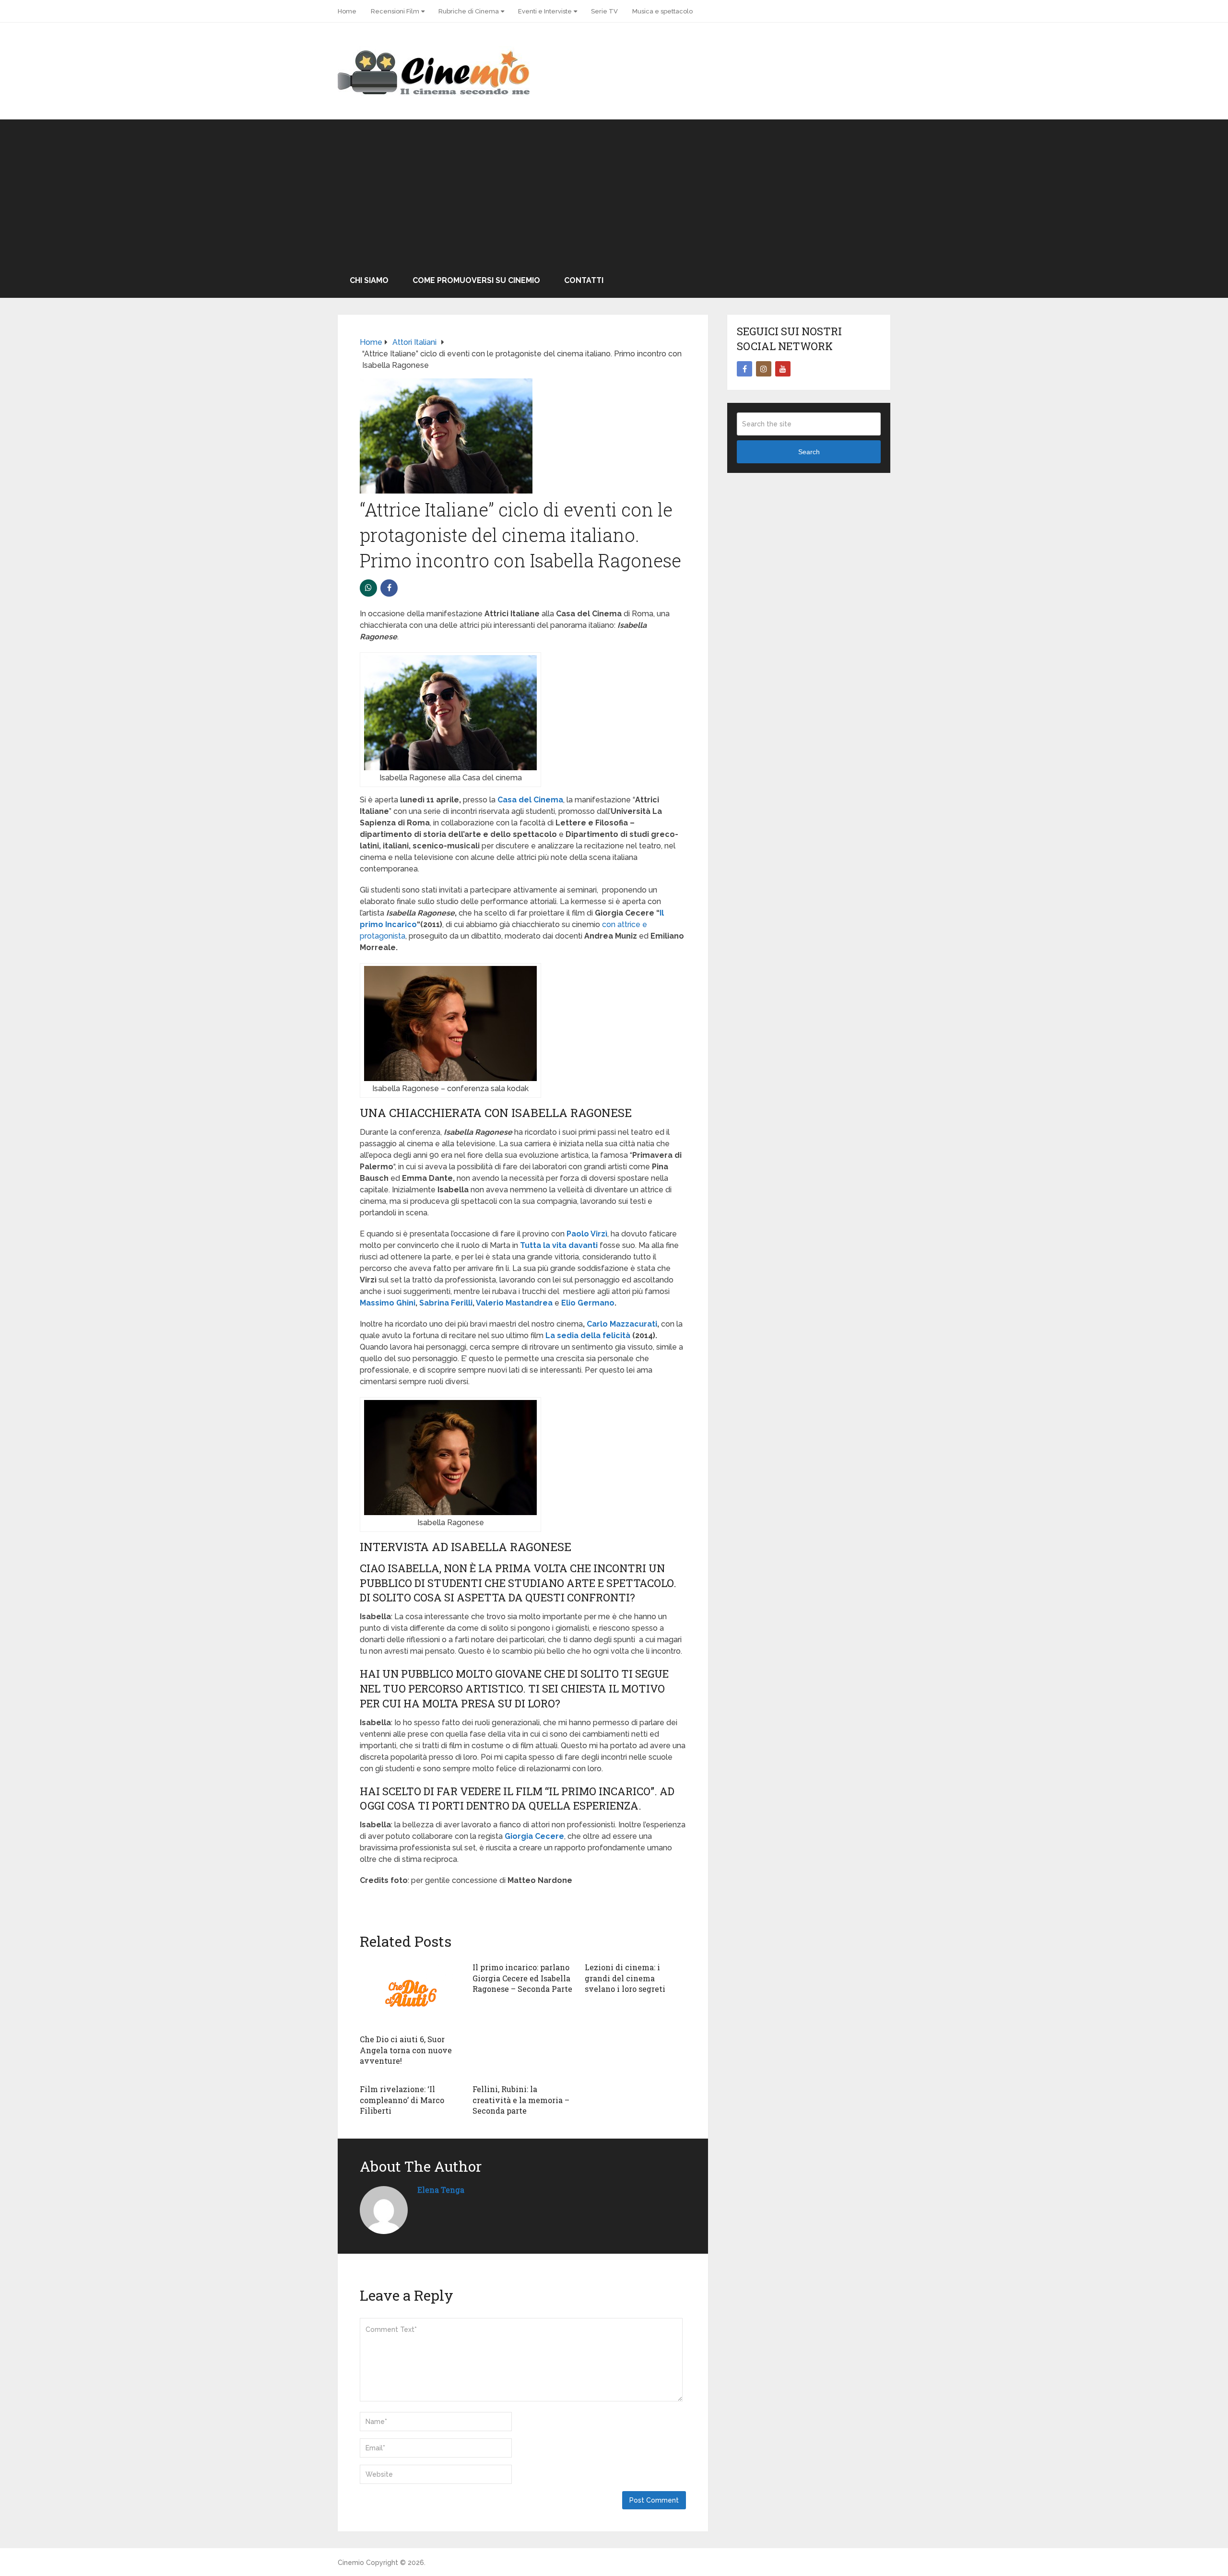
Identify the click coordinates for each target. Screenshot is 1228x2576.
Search (809, 452)
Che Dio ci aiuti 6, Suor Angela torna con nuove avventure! (406, 2050)
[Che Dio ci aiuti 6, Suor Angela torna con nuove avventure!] (410, 1993)
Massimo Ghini (388, 1303)
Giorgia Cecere (534, 1836)
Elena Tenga (441, 2190)
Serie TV (604, 11)
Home (347, 11)
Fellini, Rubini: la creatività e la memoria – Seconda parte (521, 2100)
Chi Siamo (369, 280)
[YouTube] (783, 369)
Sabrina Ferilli (446, 1303)
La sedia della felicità (588, 1335)
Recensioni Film (395, 11)
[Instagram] (764, 369)
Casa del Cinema (530, 800)
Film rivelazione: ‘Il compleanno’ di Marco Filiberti (402, 2100)
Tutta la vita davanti (559, 1245)
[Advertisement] (614, 191)
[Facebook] (744, 369)
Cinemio (351, 2563)
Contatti (584, 280)
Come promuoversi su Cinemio (476, 280)
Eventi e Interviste (545, 11)
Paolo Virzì (587, 1234)
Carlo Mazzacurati (622, 1324)
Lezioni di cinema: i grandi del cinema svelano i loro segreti (625, 1978)
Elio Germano (588, 1303)
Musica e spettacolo (662, 11)
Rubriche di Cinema (469, 11)
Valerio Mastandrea (514, 1303)
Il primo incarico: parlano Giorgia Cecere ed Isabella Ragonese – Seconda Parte (522, 1978)
